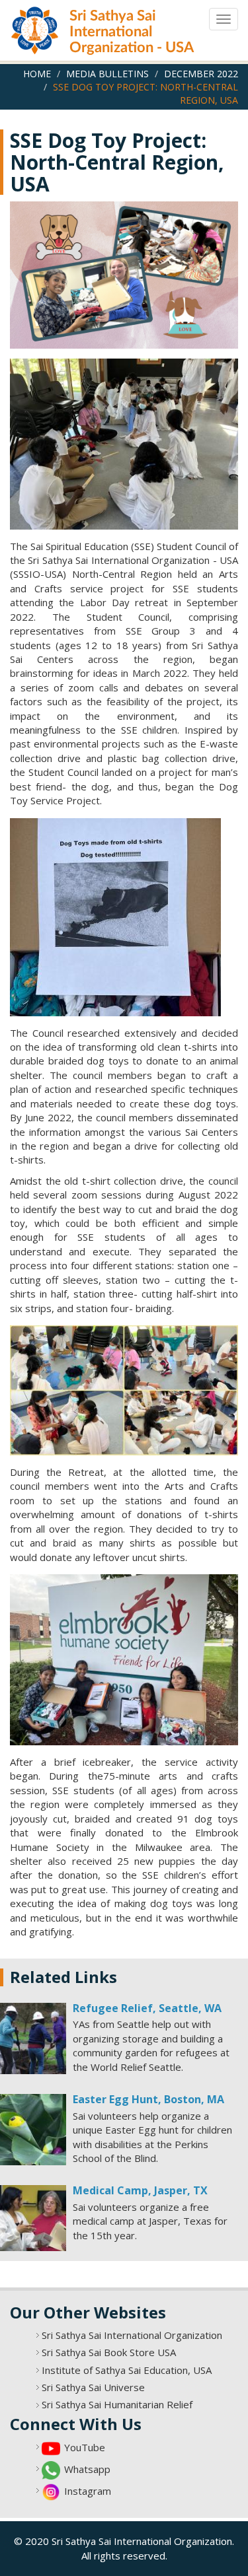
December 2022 (201, 74)
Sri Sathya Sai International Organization (132, 2335)
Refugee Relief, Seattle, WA (147, 2008)
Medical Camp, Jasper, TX (140, 2190)
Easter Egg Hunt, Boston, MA (148, 2099)
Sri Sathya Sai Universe (93, 2387)
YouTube (85, 2447)
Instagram (88, 2491)
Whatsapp (87, 2469)
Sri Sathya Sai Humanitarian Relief (117, 2404)
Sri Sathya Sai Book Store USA (109, 2352)
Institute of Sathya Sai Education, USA (127, 2370)
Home (37, 74)
